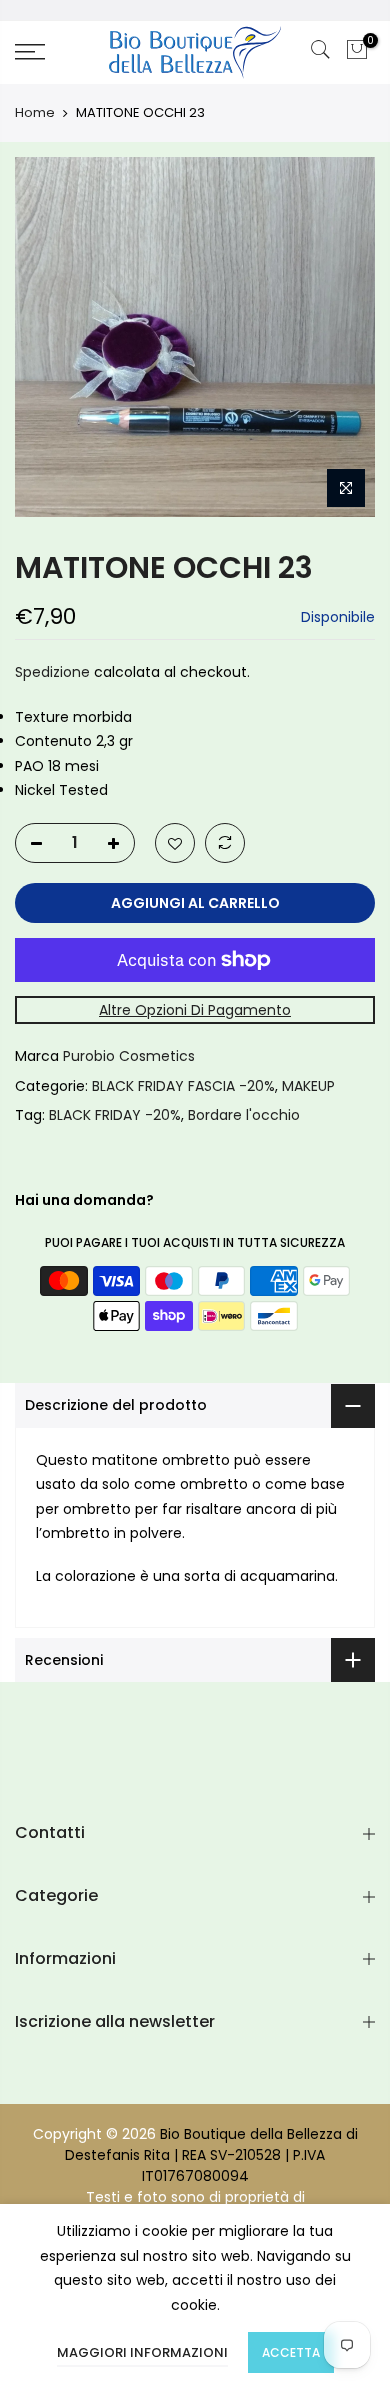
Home (35, 113)
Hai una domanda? (84, 1200)
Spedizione (52, 672)
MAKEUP (308, 1086)
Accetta (291, 2352)
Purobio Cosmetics (129, 1056)
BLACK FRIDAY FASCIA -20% (183, 1086)
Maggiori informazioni (142, 2352)
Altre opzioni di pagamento (195, 1010)
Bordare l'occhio (244, 1115)
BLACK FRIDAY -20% (115, 1115)
